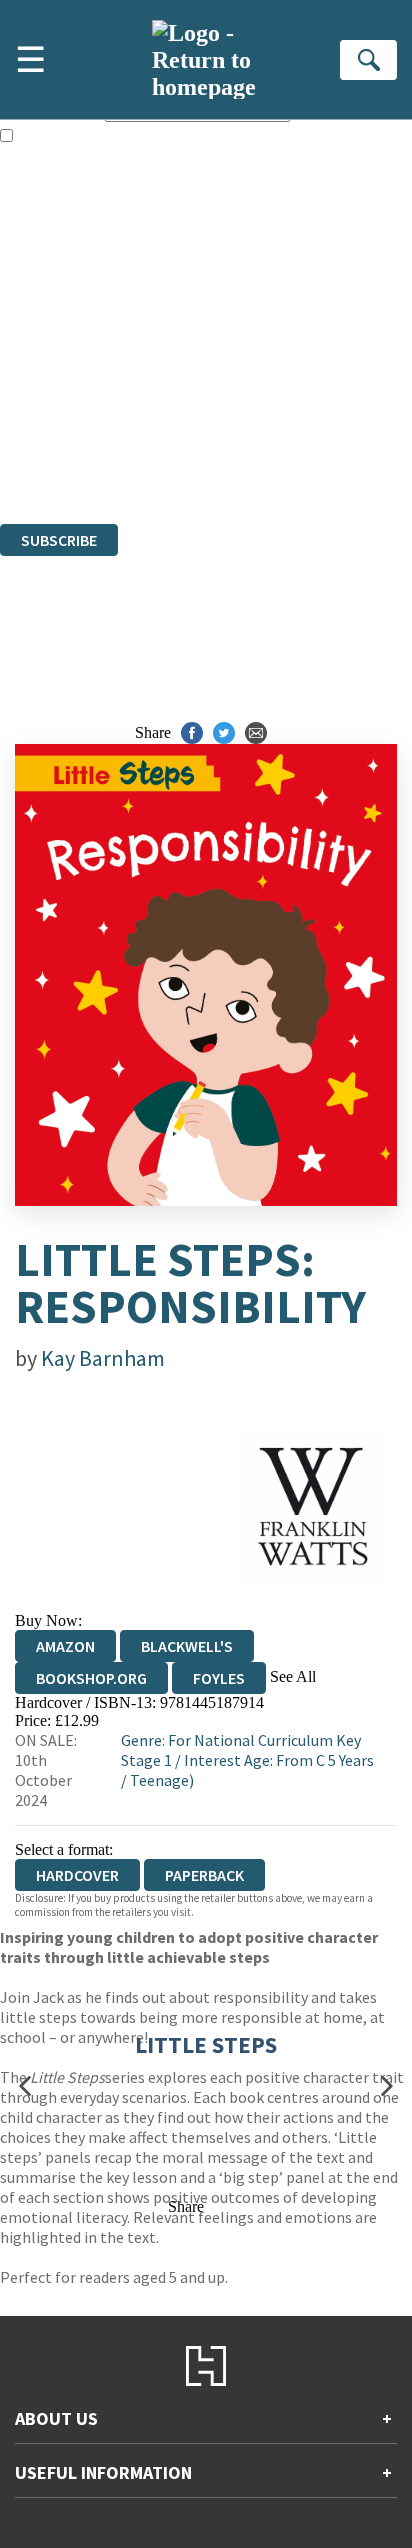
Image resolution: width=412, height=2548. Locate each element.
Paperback (204, 1875)
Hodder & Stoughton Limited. (232, 406)
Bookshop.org (91, 1678)
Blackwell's (187, 1646)
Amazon (65, 1646)
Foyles (219, 1678)
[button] (25, 2085)
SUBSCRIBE (59, 540)
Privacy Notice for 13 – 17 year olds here (200, 289)
